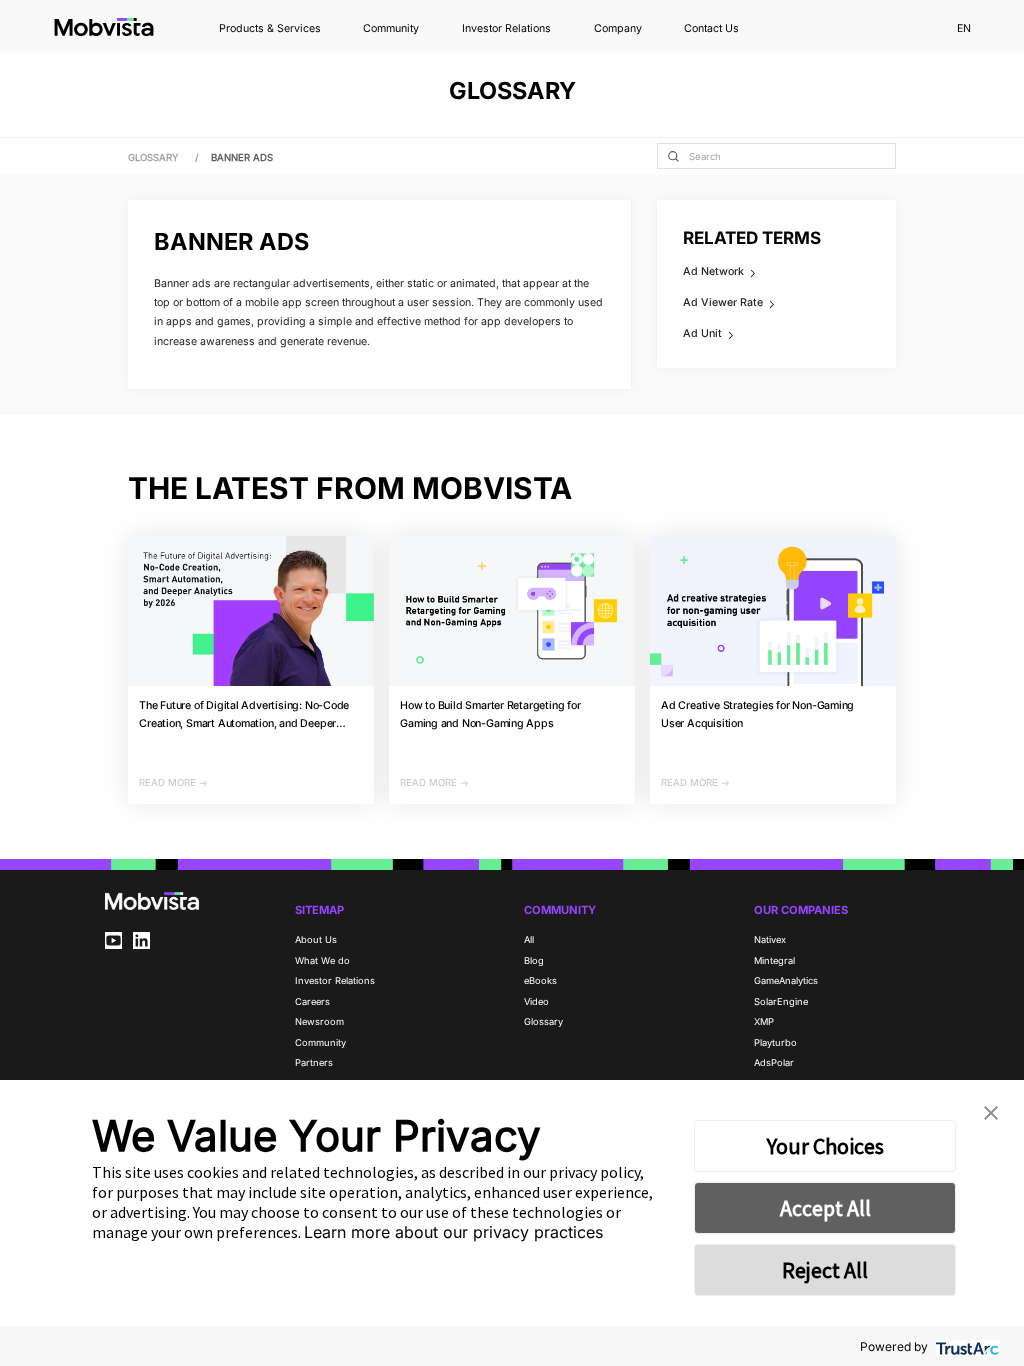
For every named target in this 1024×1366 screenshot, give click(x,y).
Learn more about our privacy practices (453, 1232)
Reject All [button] (825, 1270)
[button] (991, 1113)
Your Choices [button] (825, 1146)
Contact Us (711, 29)
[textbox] (776, 156)
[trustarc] (965, 1346)
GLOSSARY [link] (155, 157)
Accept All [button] (825, 1208)
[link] (242, 157)
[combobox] (776, 156)
